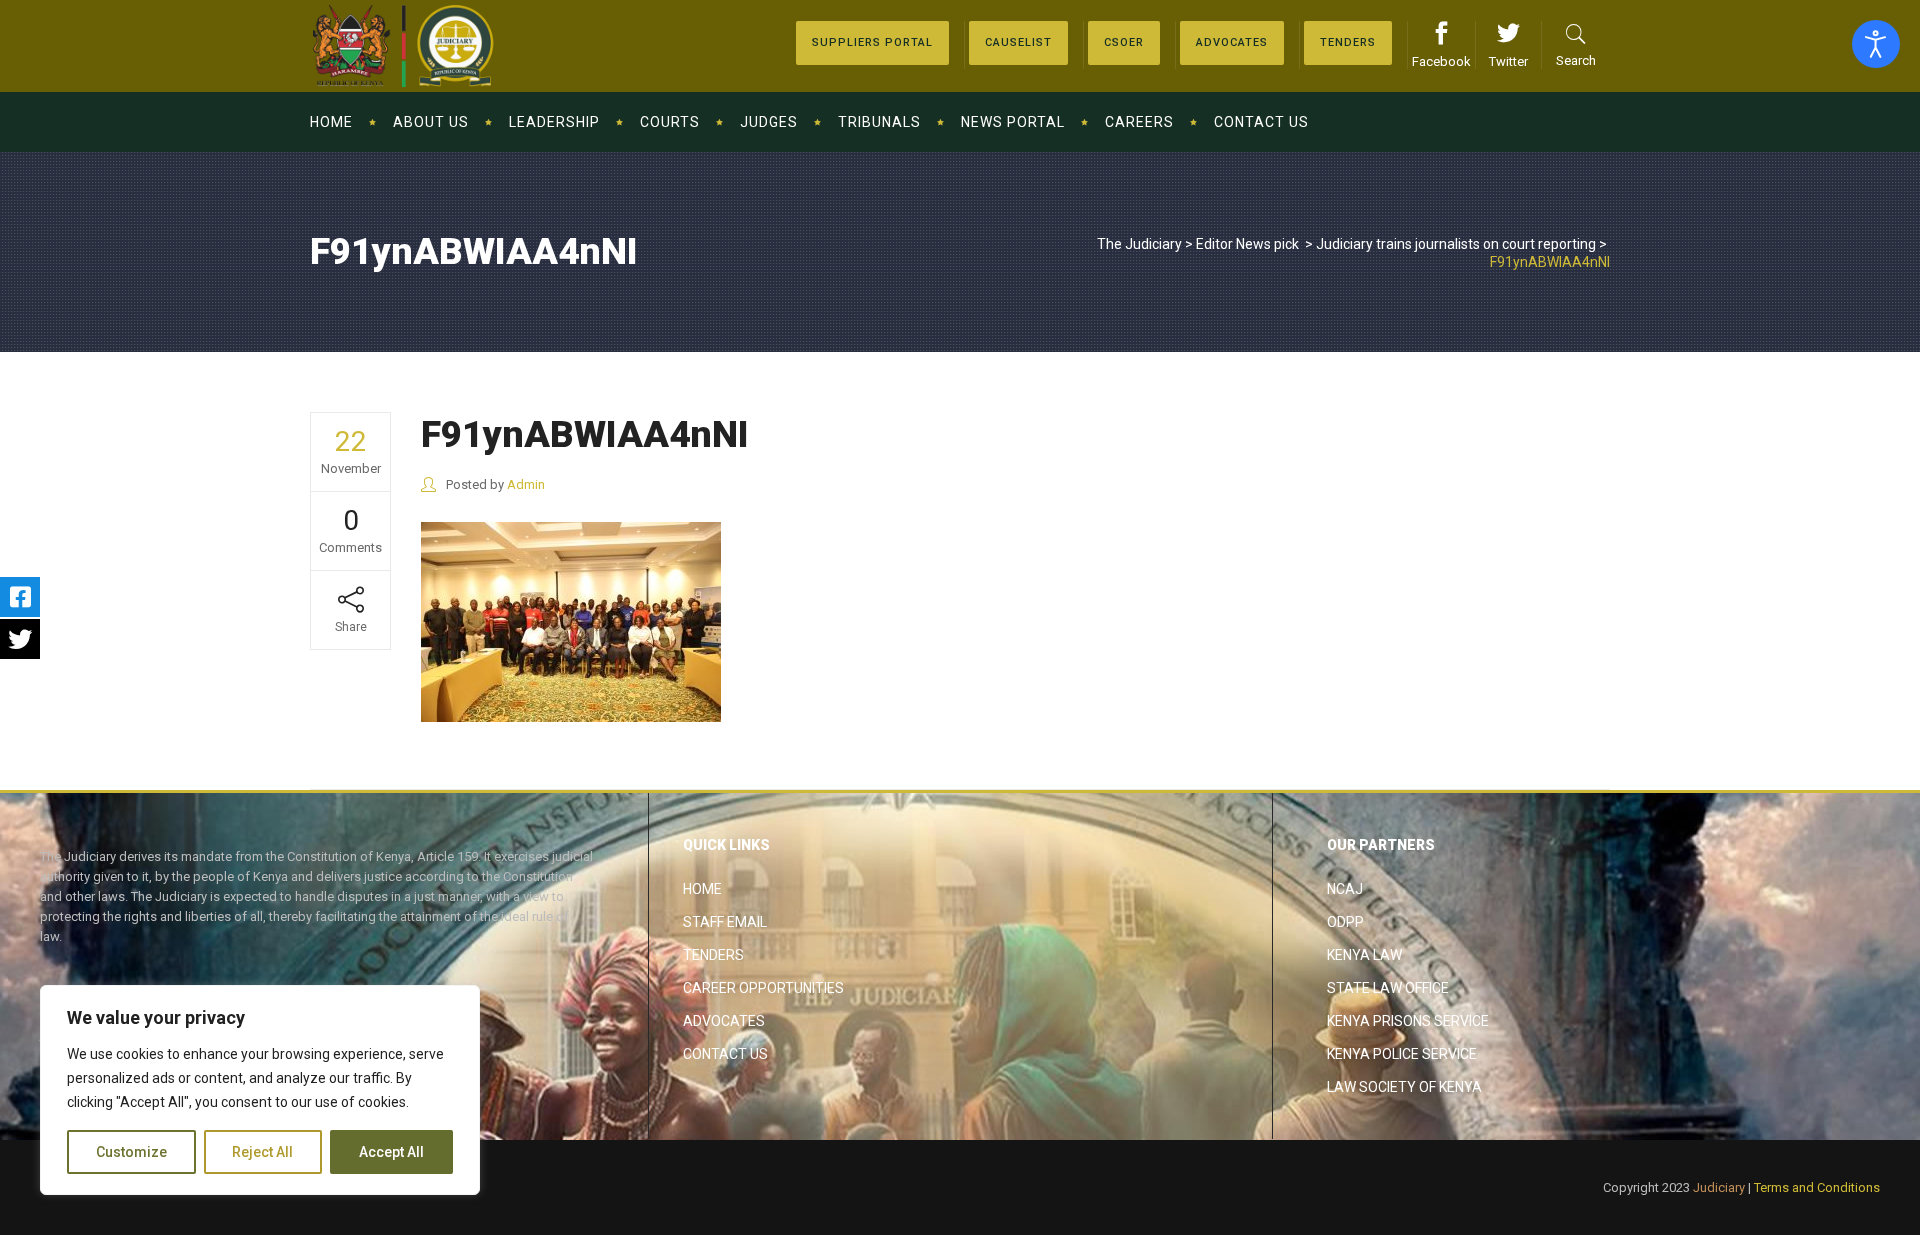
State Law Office (1388, 988)
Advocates (724, 1021)
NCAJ (1345, 889)
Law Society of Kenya (1404, 1087)
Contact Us (725, 1054)
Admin (526, 484)
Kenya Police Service (1402, 1054)
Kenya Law (1364, 955)
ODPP (1345, 922)
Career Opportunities (763, 988)
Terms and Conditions (1817, 1187)
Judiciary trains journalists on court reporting (1456, 244)
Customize (131, 1152)
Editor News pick (1247, 244)
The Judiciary (1139, 244)
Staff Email (725, 922)
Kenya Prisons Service (1408, 1021)
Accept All (391, 1152)
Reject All (262, 1152)
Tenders (713, 955)
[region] (260, 1090)
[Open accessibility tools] (1876, 44)
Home (702, 889)
